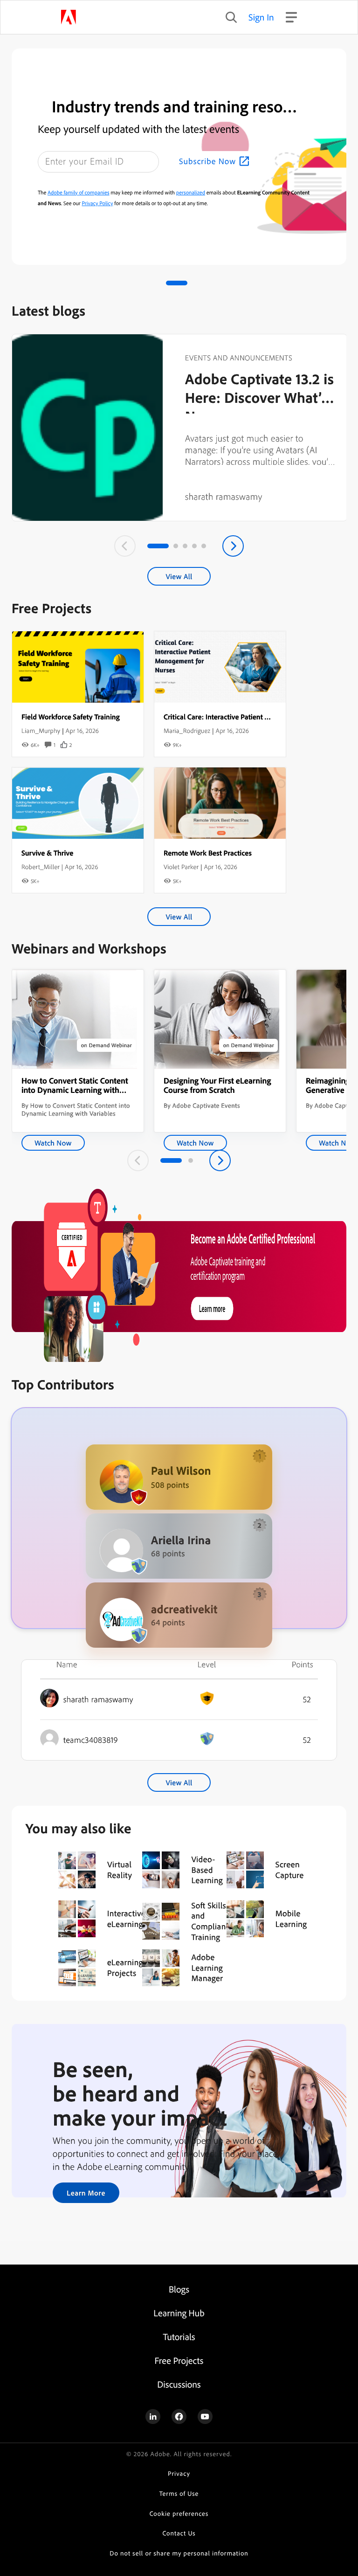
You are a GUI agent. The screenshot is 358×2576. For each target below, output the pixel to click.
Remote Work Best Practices (208, 853)
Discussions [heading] (179, 2384)
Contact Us (179, 2533)
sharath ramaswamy (224, 496)
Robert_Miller (41, 867)
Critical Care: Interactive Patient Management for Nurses (252, 717)
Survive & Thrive (47, 853)
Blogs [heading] (179, 2289)
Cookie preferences (179, 2514)
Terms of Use (179, 2494)
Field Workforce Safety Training (71, 717)
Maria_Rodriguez (187, 731)
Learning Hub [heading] (179, 2313)
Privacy (179, 2474)
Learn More (86, 2193)
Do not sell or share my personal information (179, 2553)
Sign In (261, 17)
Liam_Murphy (41, 731)
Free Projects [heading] (179, 2360)
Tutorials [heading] (179, 2337)
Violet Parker (181, 867)
